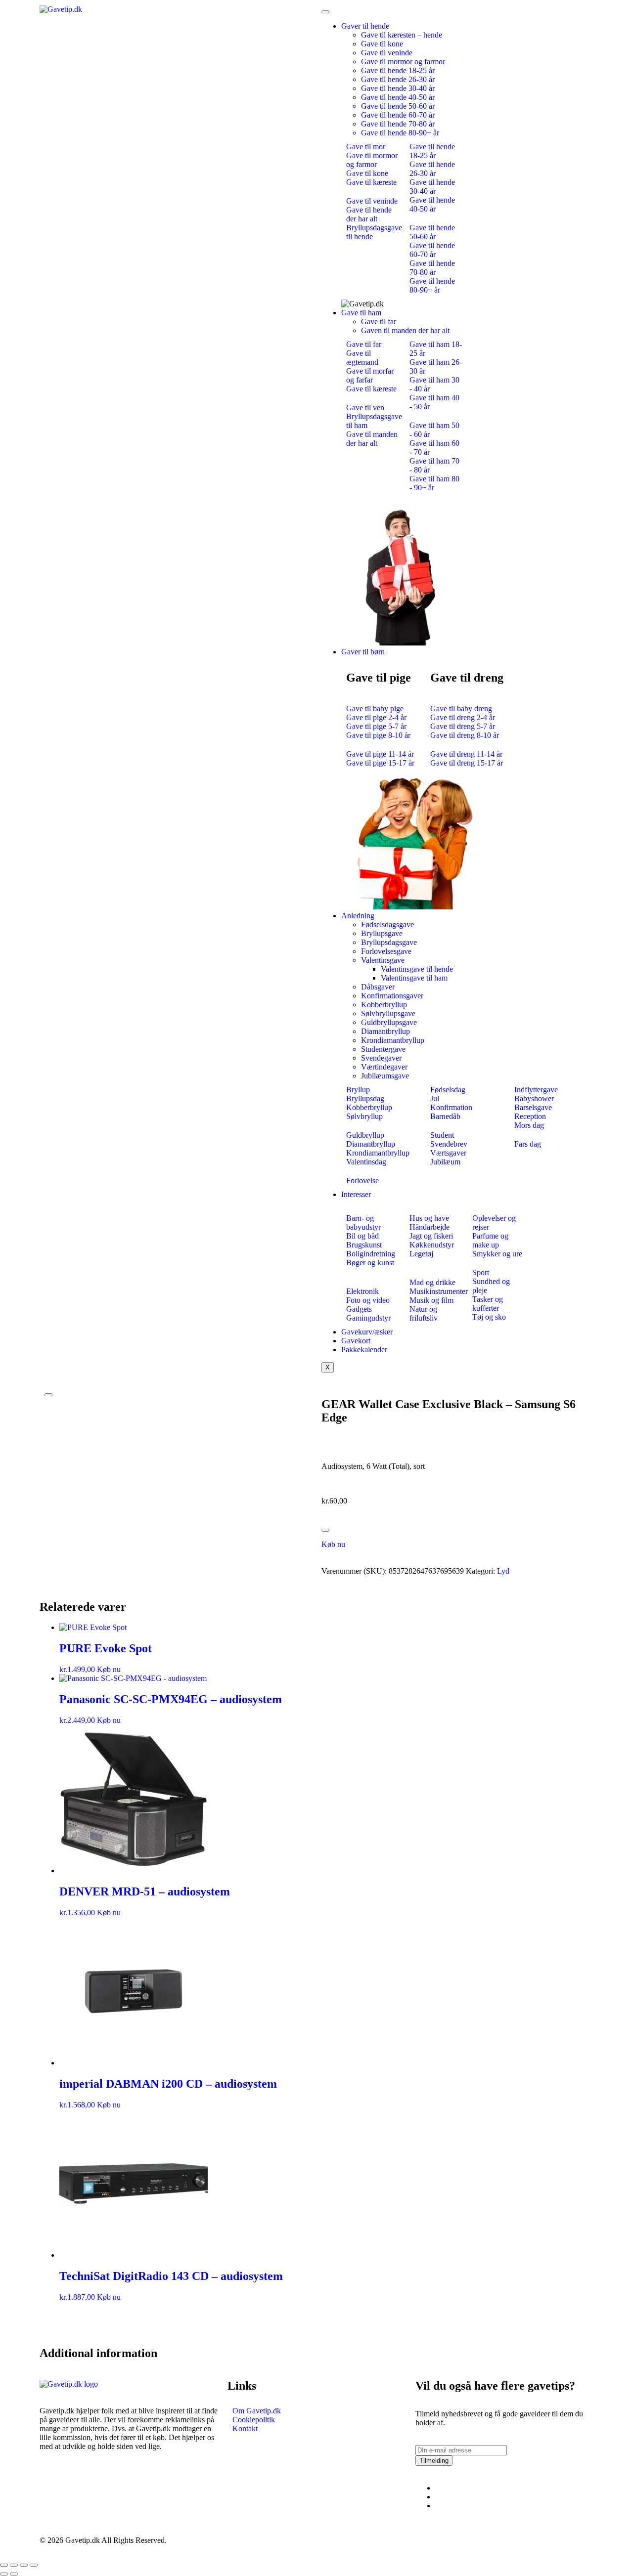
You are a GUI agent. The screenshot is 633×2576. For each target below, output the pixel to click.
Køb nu (333, 1544)
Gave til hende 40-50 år (398, 97)
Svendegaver (381, 1058)
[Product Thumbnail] (48, 1395)
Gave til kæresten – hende (402, 35)
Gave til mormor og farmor (403, 62)
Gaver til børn (363, 652)
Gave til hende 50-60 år (398, 106)
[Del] (24, 2565)
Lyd (503, 1571)
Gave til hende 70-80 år (398, 124)
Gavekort (356, 1341)
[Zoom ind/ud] (4, 2565)
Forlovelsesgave (386, 951)
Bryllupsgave (382, 933)
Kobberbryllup (384, 1005)
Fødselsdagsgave (387, 924)
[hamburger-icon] (325, 12)
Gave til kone (382, 44)
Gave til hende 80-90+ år (400, 133)
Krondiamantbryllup (393, 1040)
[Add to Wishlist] (325, 1530)
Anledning (358, 916)
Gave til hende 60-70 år (398, 115)
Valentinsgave (383, 960)
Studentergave (383, 1049)
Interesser (356, 1194)
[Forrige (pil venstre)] (4, 2574)
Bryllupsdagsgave (389, 942)
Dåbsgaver (378, 987)
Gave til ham (361, 313)
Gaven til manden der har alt (405, 330)
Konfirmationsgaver (392, 996)
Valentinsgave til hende (417, 969)
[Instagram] (438, 2497)
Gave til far (379, 322)
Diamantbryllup (385, 1031)
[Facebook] (438, 2488)
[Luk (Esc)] (34, 2565)
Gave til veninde (387, 53)
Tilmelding (434, 2461)
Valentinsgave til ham (414, 978)
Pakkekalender (364, 1350)
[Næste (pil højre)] (14, 2574)
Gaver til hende (365, 26)
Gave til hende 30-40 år (398, 88)
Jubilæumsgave (385, 1076)
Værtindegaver (384, 1067)
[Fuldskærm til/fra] (14, 2565)
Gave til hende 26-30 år (398, 79)
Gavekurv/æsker (367, 1332)
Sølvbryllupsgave (388, 1013)
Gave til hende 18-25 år (398, 70)
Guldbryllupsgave (389, 1022)
